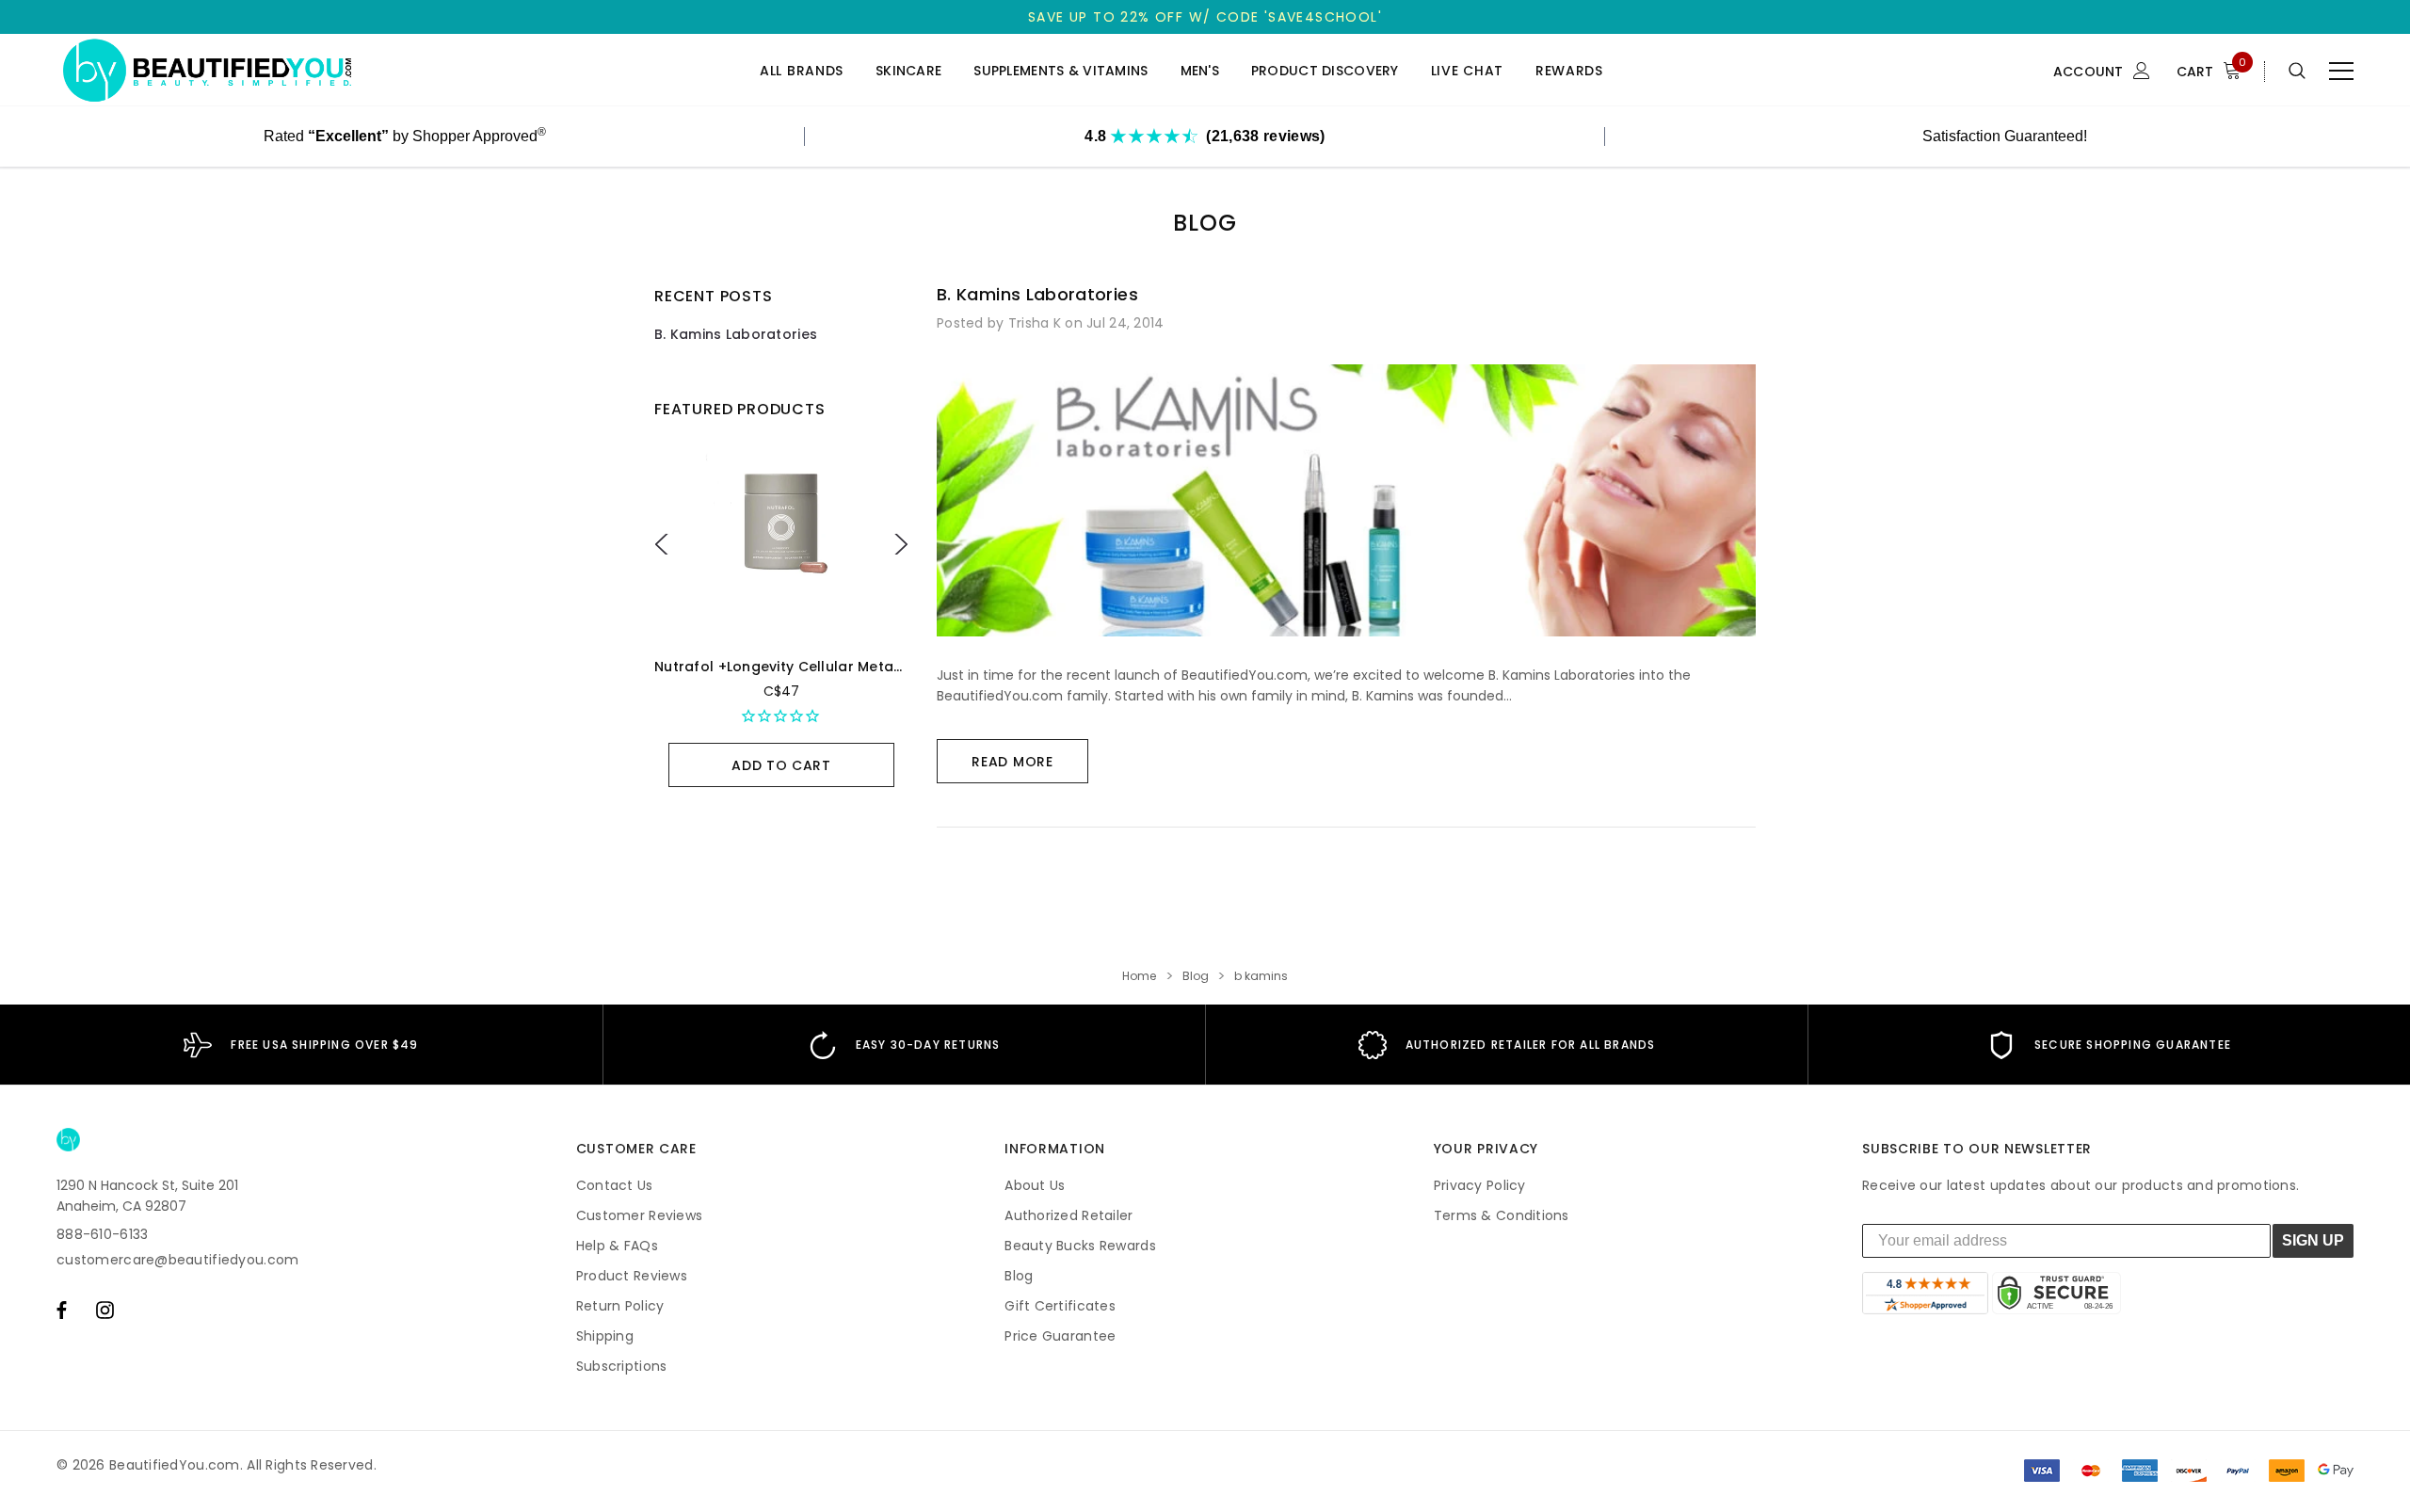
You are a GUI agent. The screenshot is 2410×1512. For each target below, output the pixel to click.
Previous (664, 544)
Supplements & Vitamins (1060, 71)
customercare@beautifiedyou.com (177, 1260)
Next (898, 544)
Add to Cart (781, 765)
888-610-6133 (102, 1234)
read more (1012, 762)
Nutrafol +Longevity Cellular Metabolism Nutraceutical (849, 667)
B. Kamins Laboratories (736, 334)
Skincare (908, 71)
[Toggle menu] (2341, 71)
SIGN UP (2313, 1240)
